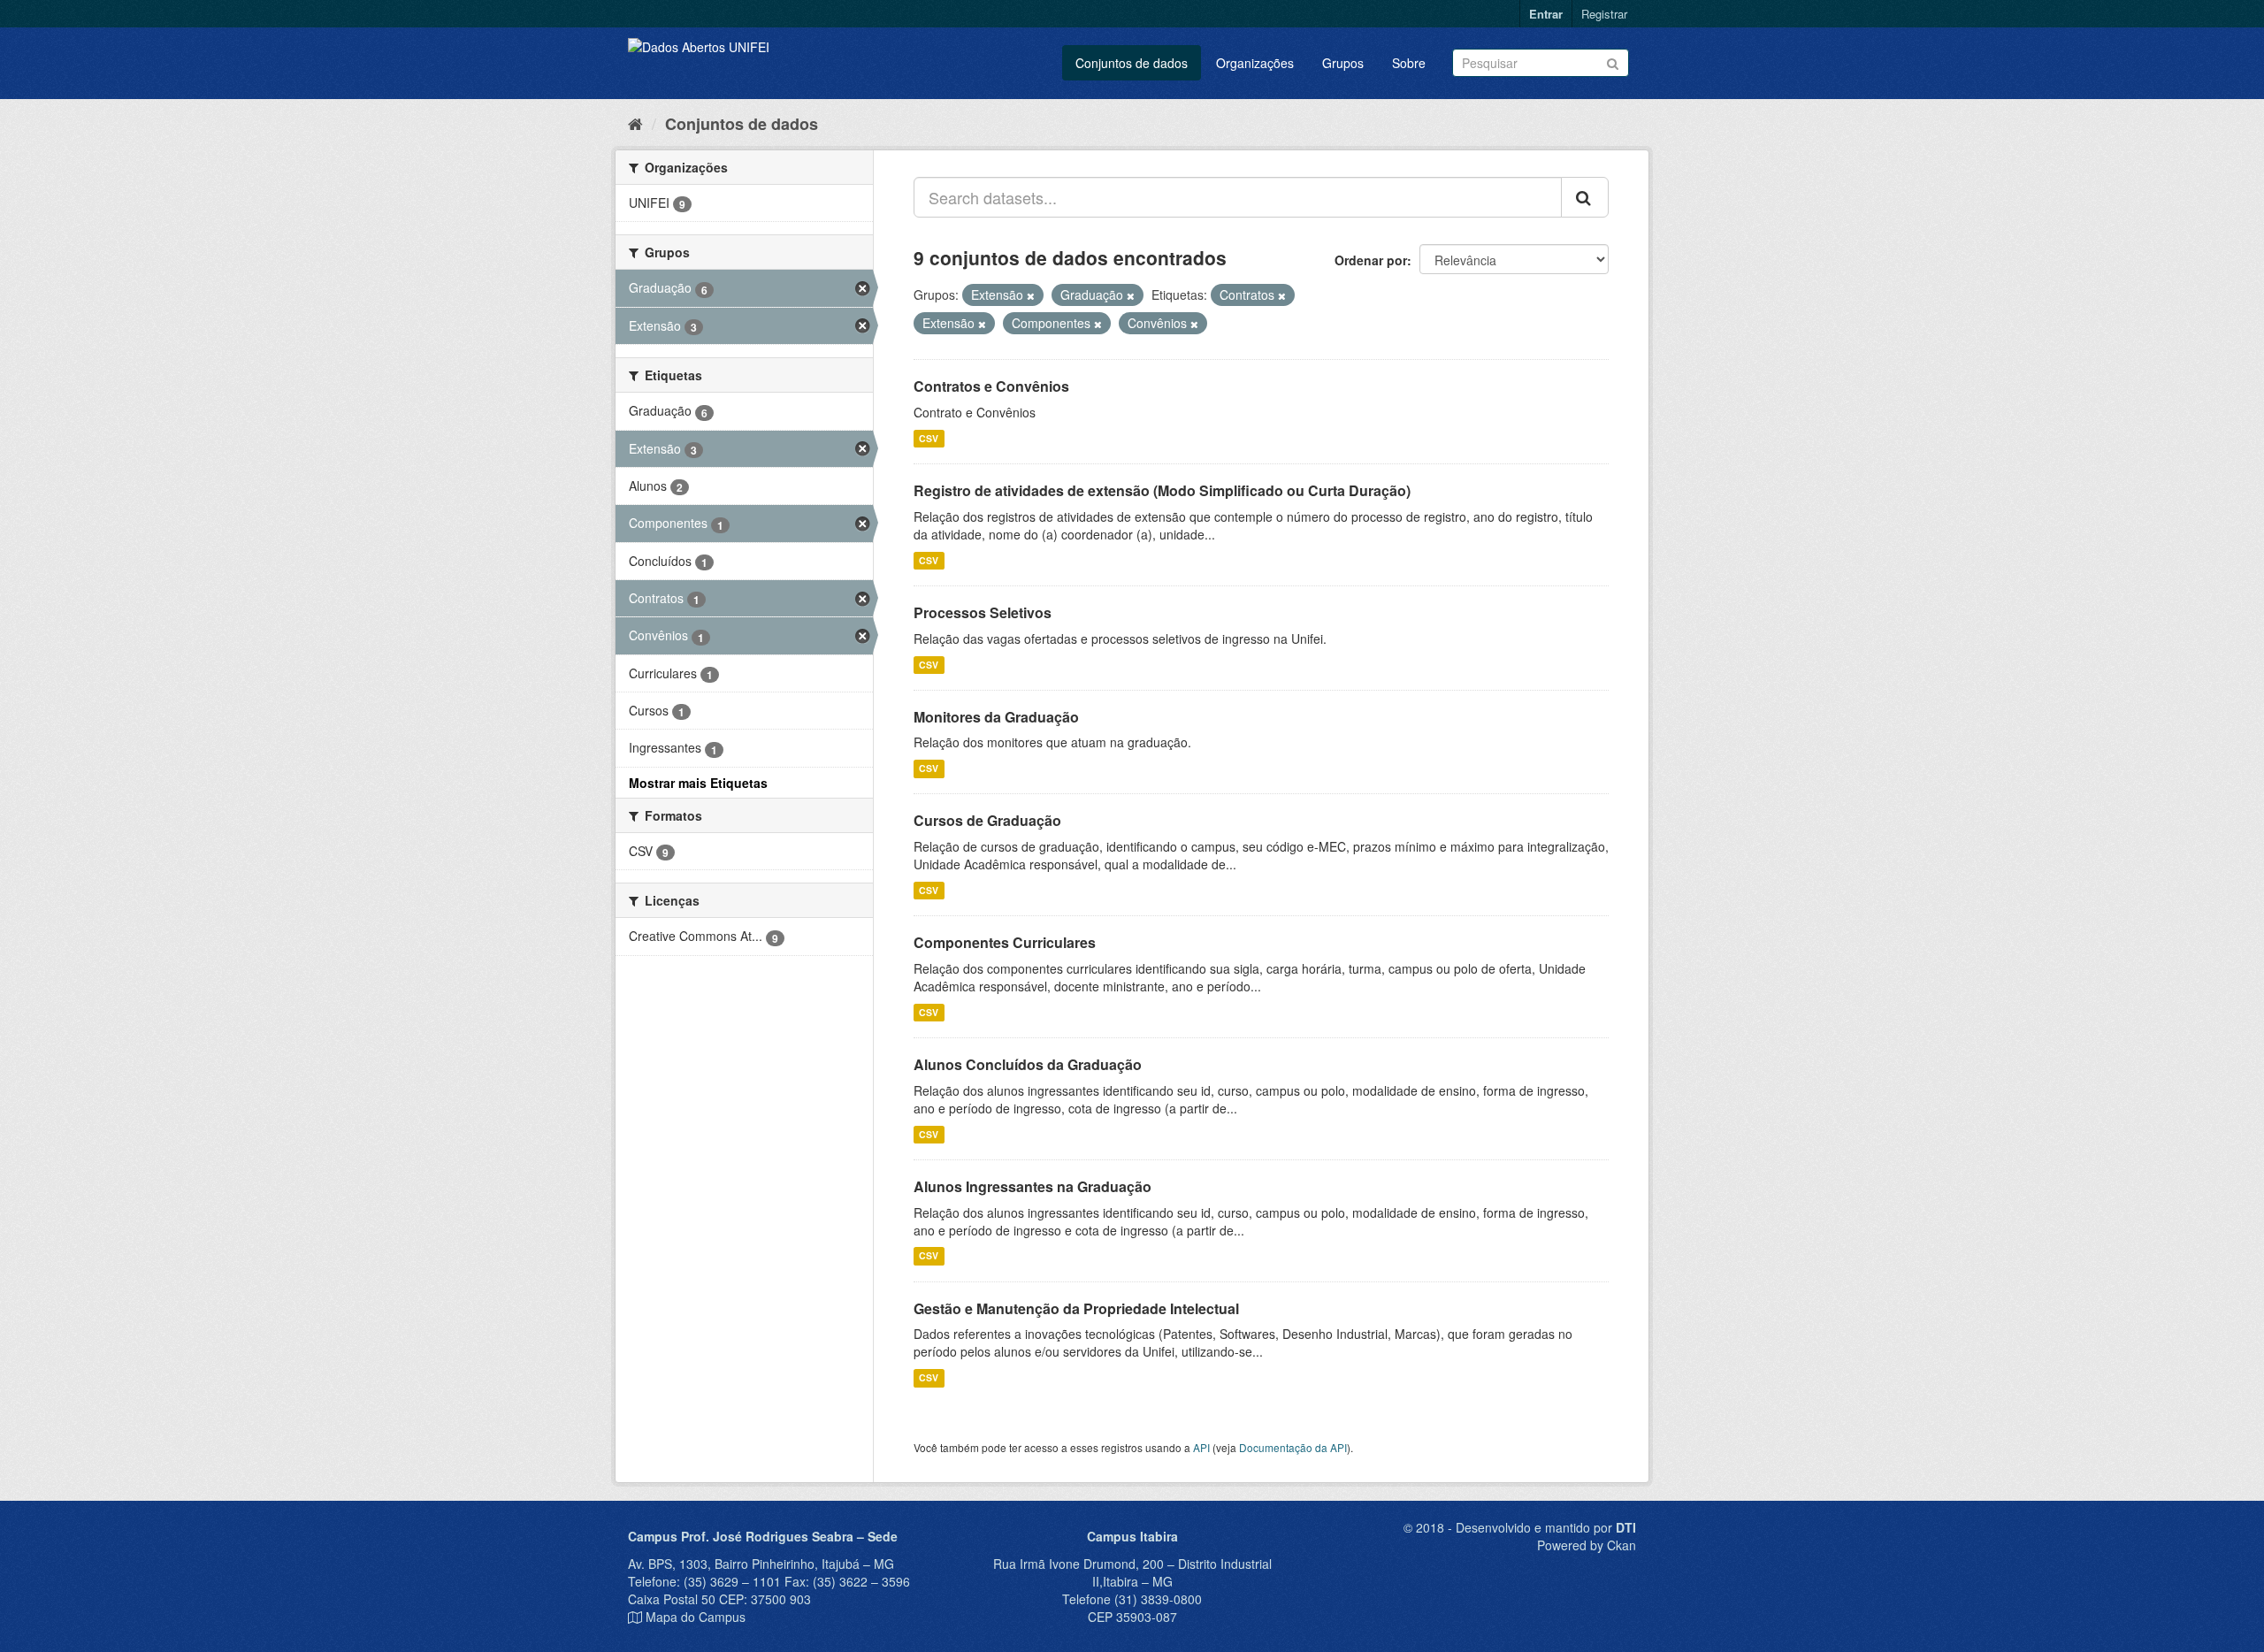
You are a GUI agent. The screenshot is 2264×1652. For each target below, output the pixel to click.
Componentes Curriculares (1005, 942)
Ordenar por (1371, 260)
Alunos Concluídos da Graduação (1028, 1064)
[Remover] (1031, 295)
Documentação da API (1293, 1447)
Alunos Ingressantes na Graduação (1033, 1186)
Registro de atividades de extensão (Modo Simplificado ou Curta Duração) (1162, 490)
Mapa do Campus (696, 1617)
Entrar (1546, 14)
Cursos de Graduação (987, 820)
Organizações (1255, 63)
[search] (1585, 197)
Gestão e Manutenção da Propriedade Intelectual (1076, 1308)
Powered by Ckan (1587, 1545)
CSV (929, 438)
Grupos (1343, 63)
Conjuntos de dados (1132, 63)
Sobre (1409, 63)
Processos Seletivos (983, 612)
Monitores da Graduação (996, 717)
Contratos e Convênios (991, 386)
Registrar (1604, 14)
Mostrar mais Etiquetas (698, 783)
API (1201, 1447)
